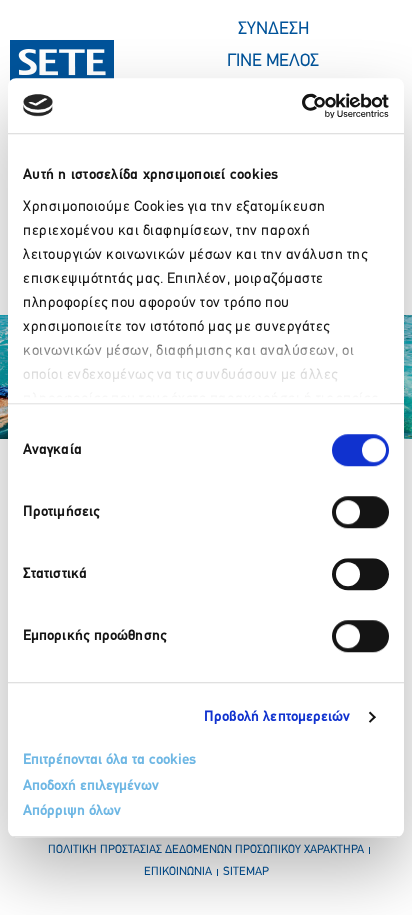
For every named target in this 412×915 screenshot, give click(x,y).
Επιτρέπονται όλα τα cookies (109, 760)
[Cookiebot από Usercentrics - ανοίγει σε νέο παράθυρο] (301, 106)
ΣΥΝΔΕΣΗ (273, 30)
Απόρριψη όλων (72, 811)
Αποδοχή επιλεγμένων (91, 786)
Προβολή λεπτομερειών (277, 717)
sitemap (246, 872)
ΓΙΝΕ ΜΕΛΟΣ (273, 62)
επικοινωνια (178, 872)
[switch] (360, 512)
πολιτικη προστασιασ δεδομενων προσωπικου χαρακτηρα (206, 850)
